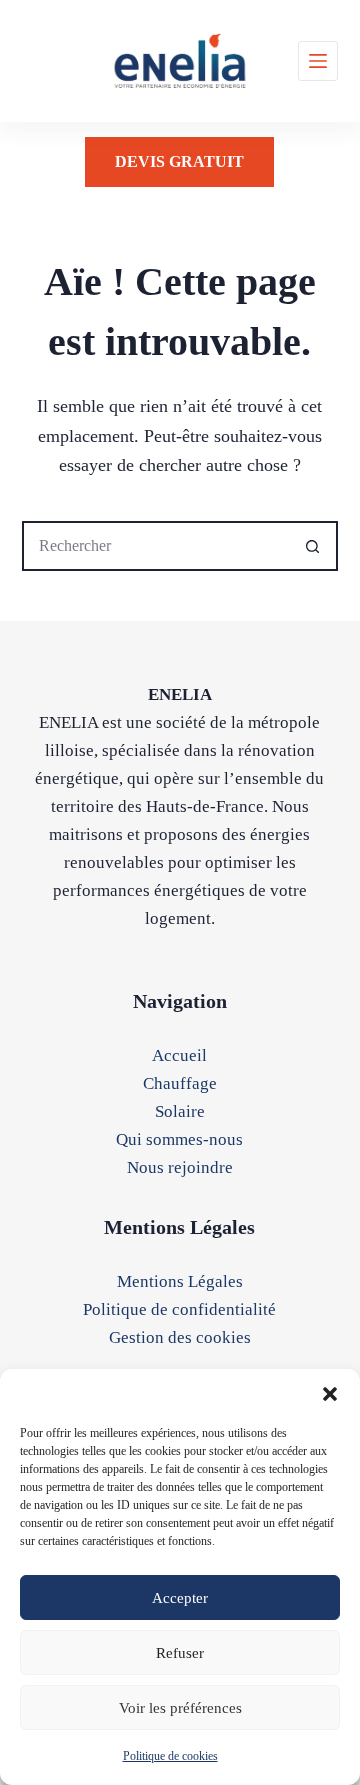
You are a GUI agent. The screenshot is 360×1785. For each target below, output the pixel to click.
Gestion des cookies (180, 1337)
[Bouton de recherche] (313, 546)
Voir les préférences (180, 1708)
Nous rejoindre (180, 1167)
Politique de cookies (170, 1756)
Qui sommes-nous (179, 1139)
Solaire (180, 1111)
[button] (330, 1394)
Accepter (180, 1598)
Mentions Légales (180, 1281)
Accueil (179, 1055)
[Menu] (318, 61)
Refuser (180, 1653)
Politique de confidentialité (179, 1309)
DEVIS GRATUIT (179, 161)
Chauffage (180, 1083)
